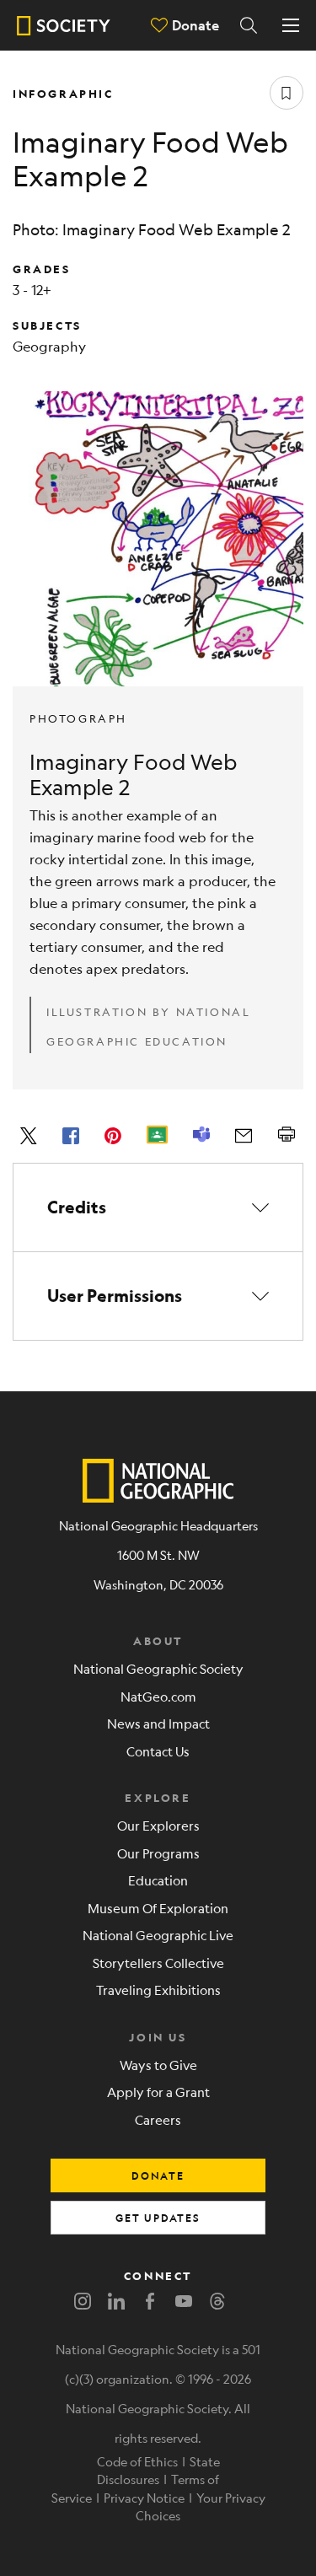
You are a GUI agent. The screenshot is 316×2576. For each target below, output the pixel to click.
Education (158, 1880)
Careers (158, 2119)
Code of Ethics (137, 2461)
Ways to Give (158, 2065)
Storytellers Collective (158, 1963)
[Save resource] (287, 93)
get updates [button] (158, 2218)
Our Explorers (158, 1825)
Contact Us (158, 1751)
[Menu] (291, 25)
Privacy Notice (144, 2498)
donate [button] (158, 2175)
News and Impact (158, 1723)
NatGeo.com (158, 1696)
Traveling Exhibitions (158, 1990)
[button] (158, 1207)
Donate (195, 25)
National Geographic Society (158, 1668)
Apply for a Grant (158, 2092)
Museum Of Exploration (158, 1908)
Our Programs (158, 1853)
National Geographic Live (158, 1935)
